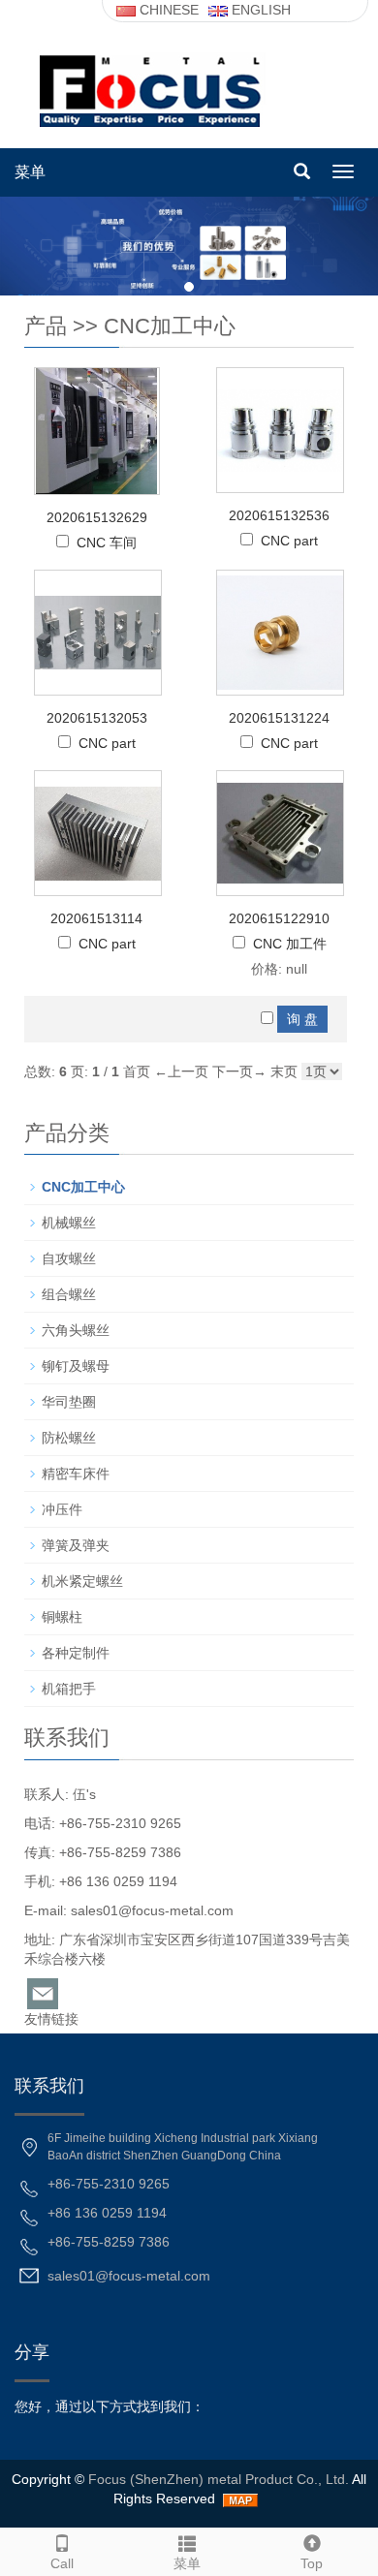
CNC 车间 (107, 543)
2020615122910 (279, 918)
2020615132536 (279, 515)
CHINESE (167, 10)
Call (62, 2563)
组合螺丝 (69, 1294)
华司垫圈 (69, 1402)
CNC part (289, 541)
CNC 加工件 (290, 944)
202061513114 (96, 918)
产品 (46, 326)
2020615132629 (97, 517)
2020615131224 (279, 718)
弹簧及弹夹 (76, 1545)
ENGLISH (259, 10)
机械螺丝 (69, 1223)
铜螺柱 (62, 1617)
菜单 (30, 172)
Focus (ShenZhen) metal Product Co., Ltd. (219, 2479)
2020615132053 (97, 718)
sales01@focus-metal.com (152, 1910)
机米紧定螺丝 (82, 1581)
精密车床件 (76, 1474)
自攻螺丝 (69, 1258)
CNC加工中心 (170, 326)
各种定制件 (76, 1653)
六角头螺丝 (76, 1330)
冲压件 (62, 1509)
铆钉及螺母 (76, 1366)
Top (312, 2563)
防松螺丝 (69, 1438)
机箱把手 (69, 1689)
